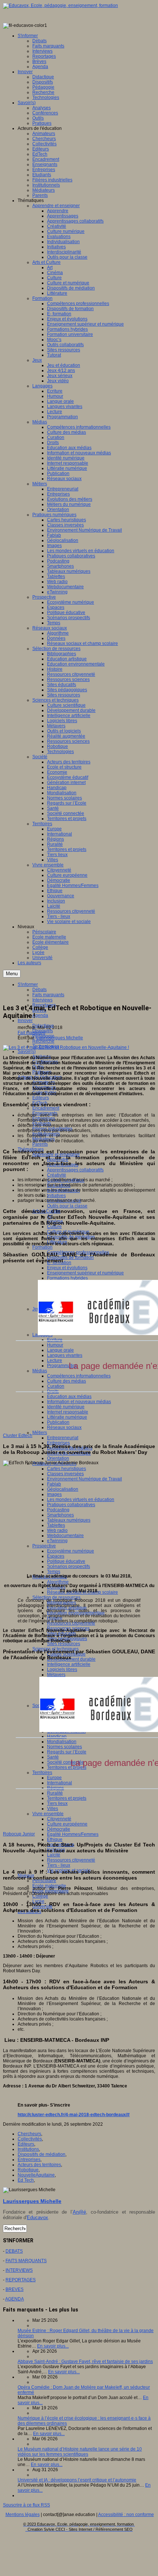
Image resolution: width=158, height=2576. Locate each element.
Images (54, 1494)
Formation (42, 1247)
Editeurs (41, 1098)
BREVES (15, 2289)
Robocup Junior (19, 1834)
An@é (79, 2212)
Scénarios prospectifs (69, 1566)
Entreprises (58, 1443)
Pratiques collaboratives (71, 1505)
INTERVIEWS (19, 2270)
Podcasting (58, 1510)
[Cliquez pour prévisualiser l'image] (66, 1047)
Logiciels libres (62, 1670)
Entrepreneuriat (63, 1438)
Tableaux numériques (69, 1520)
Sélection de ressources (56, 1597)
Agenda (40, 1015)
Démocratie (59, 1829)
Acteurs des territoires (39, 2165)
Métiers (40, 1433)
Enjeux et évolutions (67, 1268)
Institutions (28, 2149)
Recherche (43, 1041)
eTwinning (57, 1541)
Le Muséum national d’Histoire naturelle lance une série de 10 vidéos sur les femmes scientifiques (80, 2452)
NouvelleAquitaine (36, 2175)
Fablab (54, 1484)
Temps (54, 1572)
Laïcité (54, 1855)
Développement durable (71, 1659)
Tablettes (56, 1525)
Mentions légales (23, 2515)
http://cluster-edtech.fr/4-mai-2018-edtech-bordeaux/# (74, 2115)
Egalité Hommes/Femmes (73, 1834)
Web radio (57, 1530)
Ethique (55, 1839)
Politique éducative (66, 1561)
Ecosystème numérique (71, 1551)
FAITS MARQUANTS (26, 2261)
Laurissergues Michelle (60, 1038)
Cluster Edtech (18, 1436)
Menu (12, 974)
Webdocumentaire (65, 1536)
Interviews (42, 1000)
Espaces (56, 1556)
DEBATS (14, 2251)
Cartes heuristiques (67, 1469)
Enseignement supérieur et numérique (85, 1273)
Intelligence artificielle (69, 1664)
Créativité (57, 1175)
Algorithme (58, 1582)
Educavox (37, 2217)
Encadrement (46, 1108)
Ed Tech (26, 2180)
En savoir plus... (53, 2346)
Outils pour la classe (67, 1206)
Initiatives (56, 1196)
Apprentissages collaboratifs (75, 1170)
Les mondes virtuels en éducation (81, 1500)
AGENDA (15, 2299)
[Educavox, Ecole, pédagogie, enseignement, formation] (60, 6)
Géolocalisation (63, 1489)
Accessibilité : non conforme (126, 2515)
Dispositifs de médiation (42, 2154)
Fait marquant (31, 1033)
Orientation (58, 1458)
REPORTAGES (21, 2280)
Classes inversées (65, 1474)
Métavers (56, 1675)
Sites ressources (64, 1644)
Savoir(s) (27, 1051)
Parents (40, 1144)
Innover (25, 1021)
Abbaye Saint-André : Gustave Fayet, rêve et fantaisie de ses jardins (85, 2362)
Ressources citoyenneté (71, 1860)
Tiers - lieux (59, 1865)
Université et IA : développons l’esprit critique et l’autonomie (77, 2480)
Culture (54, 1227)
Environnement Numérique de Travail (85, 1479)
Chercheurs (29, 2134)
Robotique (28, 2170)
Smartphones (60, 1515)
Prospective (44, 1546)
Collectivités (30, 2139)
